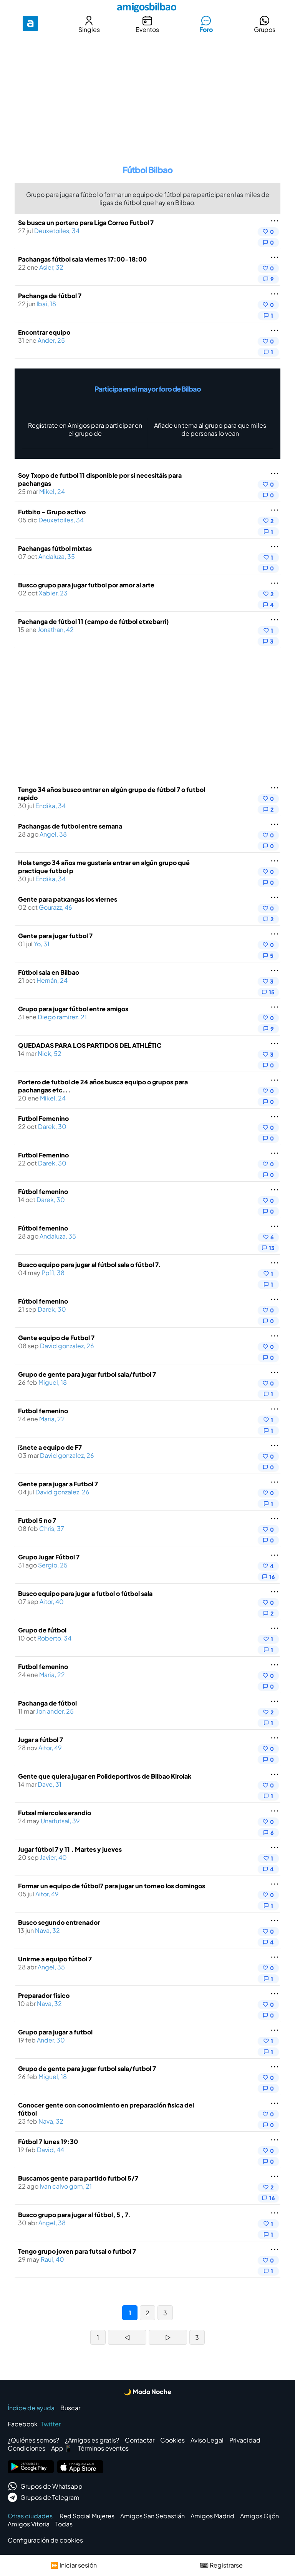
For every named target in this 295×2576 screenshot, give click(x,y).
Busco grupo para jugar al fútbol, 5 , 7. (74, 2215)
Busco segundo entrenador (59, 1922)
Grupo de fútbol (42, 1630)
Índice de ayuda (31, 2408)
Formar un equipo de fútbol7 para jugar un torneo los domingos (112, 1886)
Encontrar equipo (44, 332)
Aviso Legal (207, 2440)
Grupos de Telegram (50, 2497)
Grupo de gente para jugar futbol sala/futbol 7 (87, 1374)
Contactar (140, 2440)
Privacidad (245, 2440)
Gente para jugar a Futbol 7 (58, 1484)
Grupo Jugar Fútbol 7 (49, 1557)
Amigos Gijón (259, 2516)
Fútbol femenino (43, 1191)
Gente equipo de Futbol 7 (56, 1338)
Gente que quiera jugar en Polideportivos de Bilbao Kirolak (105, 1776)
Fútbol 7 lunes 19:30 (48, 2142)
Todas (64, 2524)
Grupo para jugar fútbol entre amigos (73, 1009)
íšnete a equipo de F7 (50, 1447)
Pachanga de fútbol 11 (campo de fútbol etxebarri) (94, 621)
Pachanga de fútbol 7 (50, 296)
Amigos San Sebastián (152, 2516)
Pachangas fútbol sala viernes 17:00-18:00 (82, 259)
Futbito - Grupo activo (52, 512)
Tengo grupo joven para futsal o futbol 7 (77, 2251)
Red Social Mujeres (87, 2516)
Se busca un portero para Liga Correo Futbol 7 (86, 223)
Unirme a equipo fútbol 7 (55, 1959)
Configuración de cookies (45, 2540)
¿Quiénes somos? (33, 2440)
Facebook (23, 2424)
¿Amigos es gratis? (92, 2440)
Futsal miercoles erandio (55, 1813)
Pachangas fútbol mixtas (55, 548)
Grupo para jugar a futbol (55, 2032)
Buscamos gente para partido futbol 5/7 (78, 2178)
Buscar (70, 2408)
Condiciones (27, 2448)
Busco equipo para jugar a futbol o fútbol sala (85, 1593)
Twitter (51, 2424)
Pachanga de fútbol (47, 1703)
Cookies (172, 2440)
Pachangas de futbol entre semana (70, 826)
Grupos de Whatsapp (51, 2486)
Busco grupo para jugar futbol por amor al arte (86, 585)
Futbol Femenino (43, 1118)
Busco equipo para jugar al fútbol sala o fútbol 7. (89, 1265)
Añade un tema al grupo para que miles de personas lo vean (210, 429)
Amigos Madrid (212, 2516)
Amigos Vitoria (29, 2524)
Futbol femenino (43, 1411)
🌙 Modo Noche (147, 2392)
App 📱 (62, 2448)
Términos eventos (103, 2448)
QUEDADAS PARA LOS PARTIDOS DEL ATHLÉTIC (90, 1045)
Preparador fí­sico (44, 1995)
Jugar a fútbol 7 (41, 1740)
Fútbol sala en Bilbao (49, 972)
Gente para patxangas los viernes (68, 899)
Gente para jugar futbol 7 (55, 936)
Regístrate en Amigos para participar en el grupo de (85, 429)
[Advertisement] (147, 94)
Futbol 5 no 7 (37, 1520)
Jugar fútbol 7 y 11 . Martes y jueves (70, 1849)
